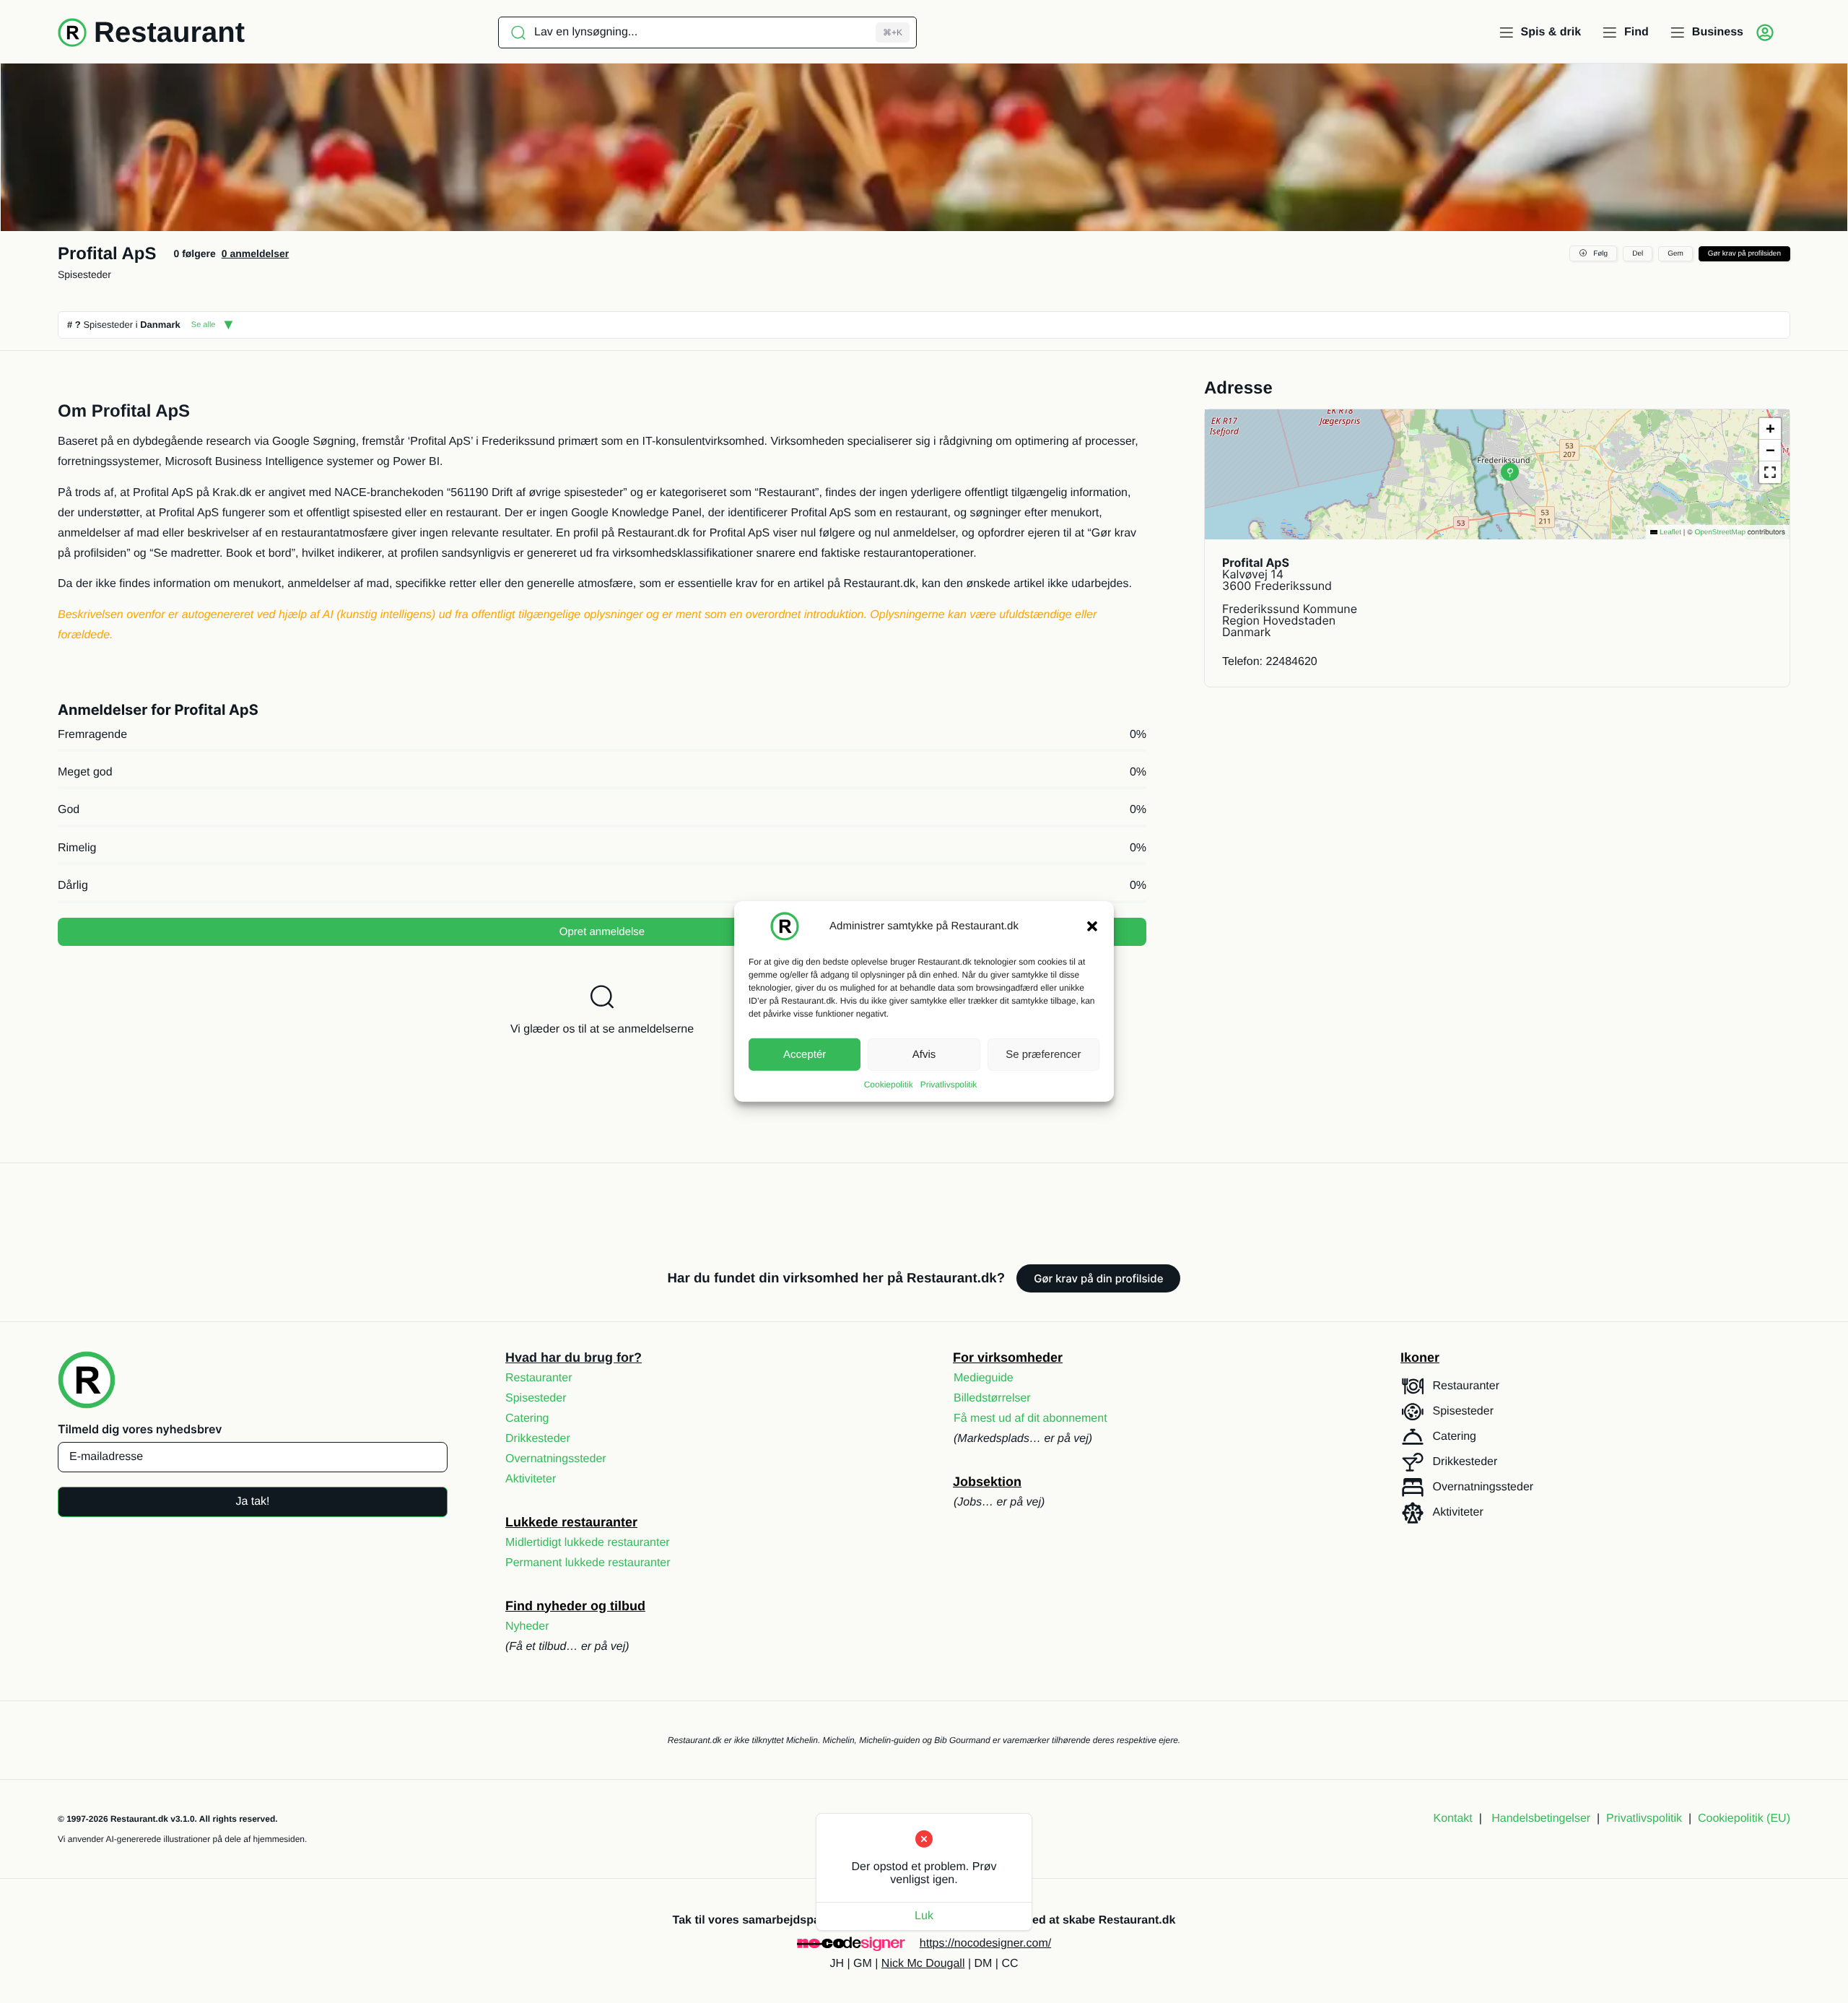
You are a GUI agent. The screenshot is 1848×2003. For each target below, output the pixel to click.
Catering (527, 1418)
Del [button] (1638, 254)
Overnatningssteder (556, 1459)
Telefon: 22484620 (1270, 662)
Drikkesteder (538, 1439)
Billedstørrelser (992, 1398)
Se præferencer (1043, 1054)
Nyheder (527, 1626)
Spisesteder (84, 274)
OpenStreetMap (1720, 533)
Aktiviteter (531, 1479)
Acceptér (805, 1054)
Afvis (924, 1054)
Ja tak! (252, 1502)
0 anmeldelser (255, 253)
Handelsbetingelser (1541, 1819)
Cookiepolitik (889, 1085)
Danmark (160, 325)
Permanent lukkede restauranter (588, 1563)
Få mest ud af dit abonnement (1030, 1418)
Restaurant (169, 32)
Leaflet (1669, 533)
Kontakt (1453, 1819)
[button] (1092, 926)
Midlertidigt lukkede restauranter (588, 1543)
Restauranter (539, 1378)
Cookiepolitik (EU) (1744, 1819)
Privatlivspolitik (949, 1085)
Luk (924, 1916)
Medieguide (984, 1378)
